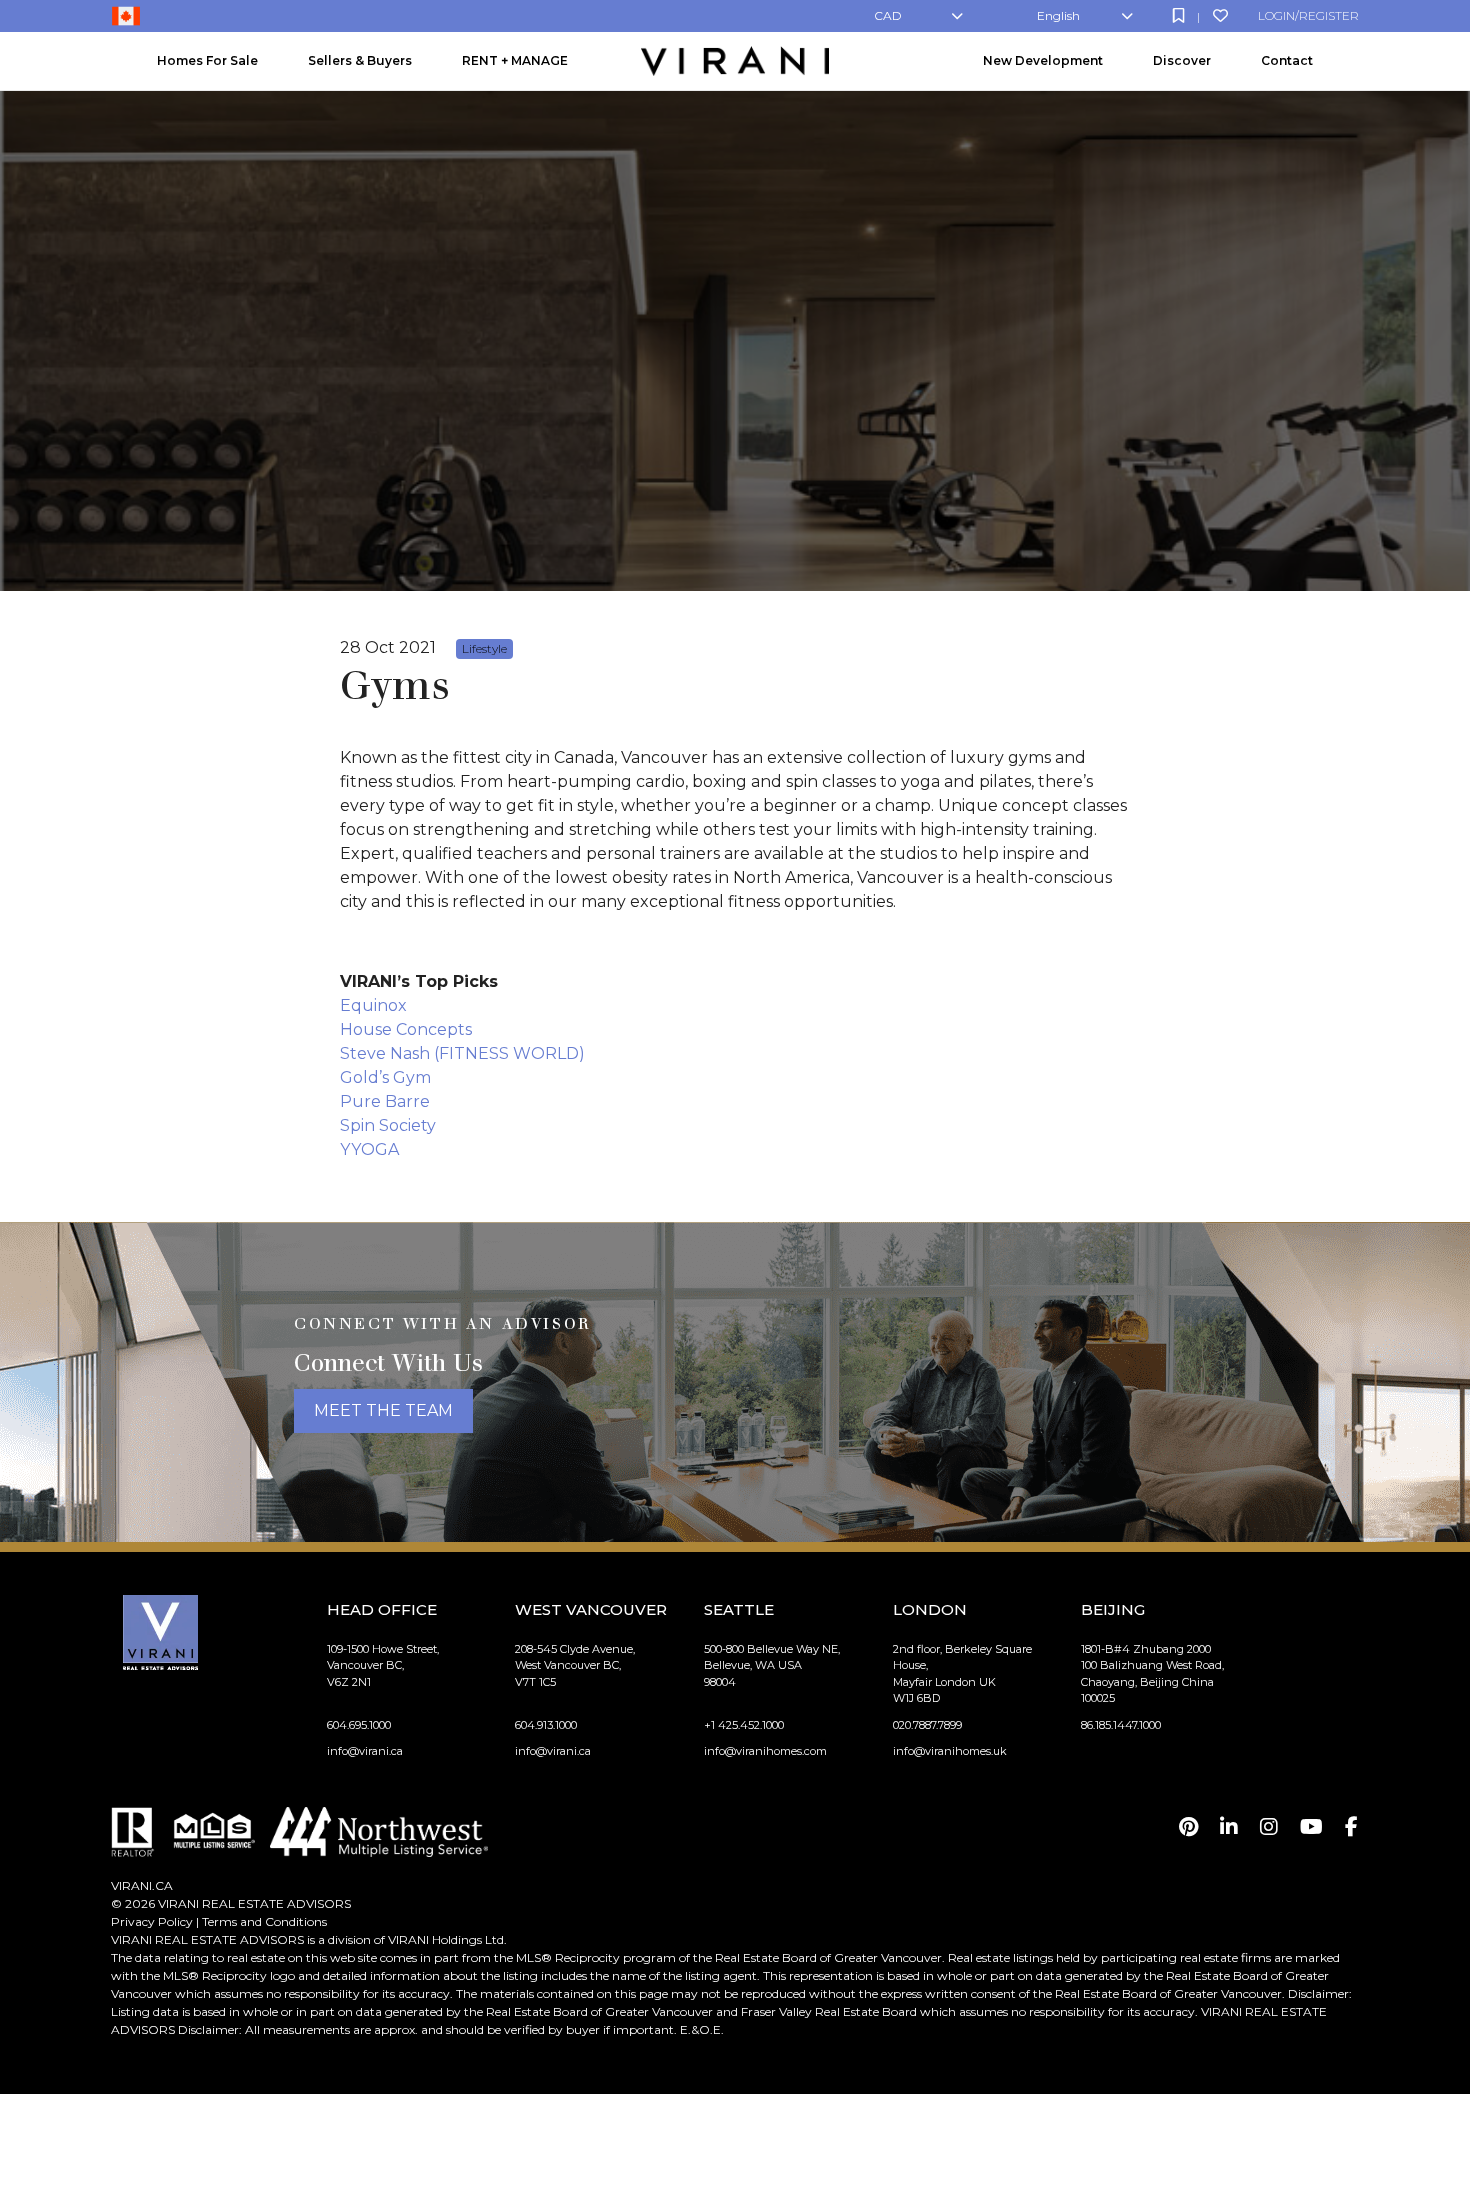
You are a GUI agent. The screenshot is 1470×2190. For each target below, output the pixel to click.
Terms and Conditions (264, 1921)
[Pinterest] (1188, 1827)
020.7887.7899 (927, 1725)
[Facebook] (1351, 1827)
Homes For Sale (207, 60)
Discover (1182, 60)
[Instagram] (1269, 1827)
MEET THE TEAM (383, 1410)
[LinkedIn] (1229, 1827)
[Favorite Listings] (1220, 15)
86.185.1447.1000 (1121, 1725)
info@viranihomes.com (765, 1751)
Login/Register (1308, 15)
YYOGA (369, 1149)
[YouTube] (1311, 1827)
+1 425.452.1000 (744, 1725)
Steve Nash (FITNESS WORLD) (462, 1053)
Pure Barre (385, 1101)
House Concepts (406, 1029)
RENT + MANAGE (515, 60)
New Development (1043, 60)
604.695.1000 (359, 1725)
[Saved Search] (1178, 15)
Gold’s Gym (385, 1077)
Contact (1287, 60)
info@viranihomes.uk (950, 1751)
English (1058, 15)
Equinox (373, 1005)
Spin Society (388, 1125)
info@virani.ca (365, 1751)
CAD (888, 15)
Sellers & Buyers (360, 60)
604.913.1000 (546, 1725)
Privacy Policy (152, 1921)
